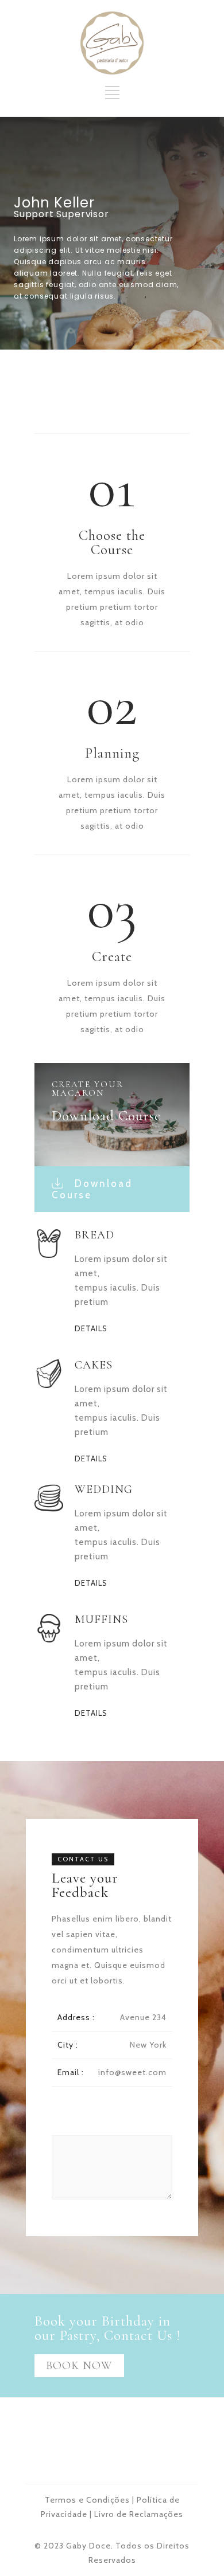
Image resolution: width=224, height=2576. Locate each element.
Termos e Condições (87, 2500)
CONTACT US (83, 1859)
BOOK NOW (79, 2366)
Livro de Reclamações (139, 2514)
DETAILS (91, 1329)
